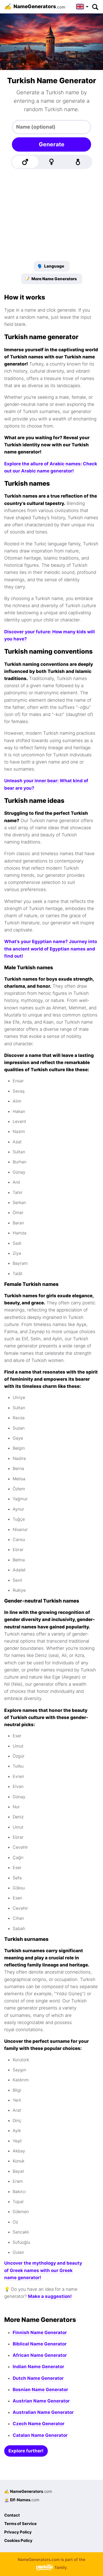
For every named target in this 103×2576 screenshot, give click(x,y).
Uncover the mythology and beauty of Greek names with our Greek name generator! (43, 2270)
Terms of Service (20, 2524)
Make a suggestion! (50, 2296)
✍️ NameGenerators (28, 2491)
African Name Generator (40, 2355)
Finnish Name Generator (40, 2333)
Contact (12, 2515)
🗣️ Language (51, 266)
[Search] (95, 7)
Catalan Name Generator (40, 2435)
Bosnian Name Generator (40, 2390)
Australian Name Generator (43, 2412)
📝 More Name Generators (51, 279)
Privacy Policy (18, 2532)
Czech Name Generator (39, 2424)
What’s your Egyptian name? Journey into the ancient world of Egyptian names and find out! (51, 949)
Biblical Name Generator (40, 2344)
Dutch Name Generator (38, 2378)
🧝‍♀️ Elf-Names (22, 2500)
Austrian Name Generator (41, 2401)
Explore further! (26, 2451)
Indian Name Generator (38, 2367)
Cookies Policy (18, 2540)
